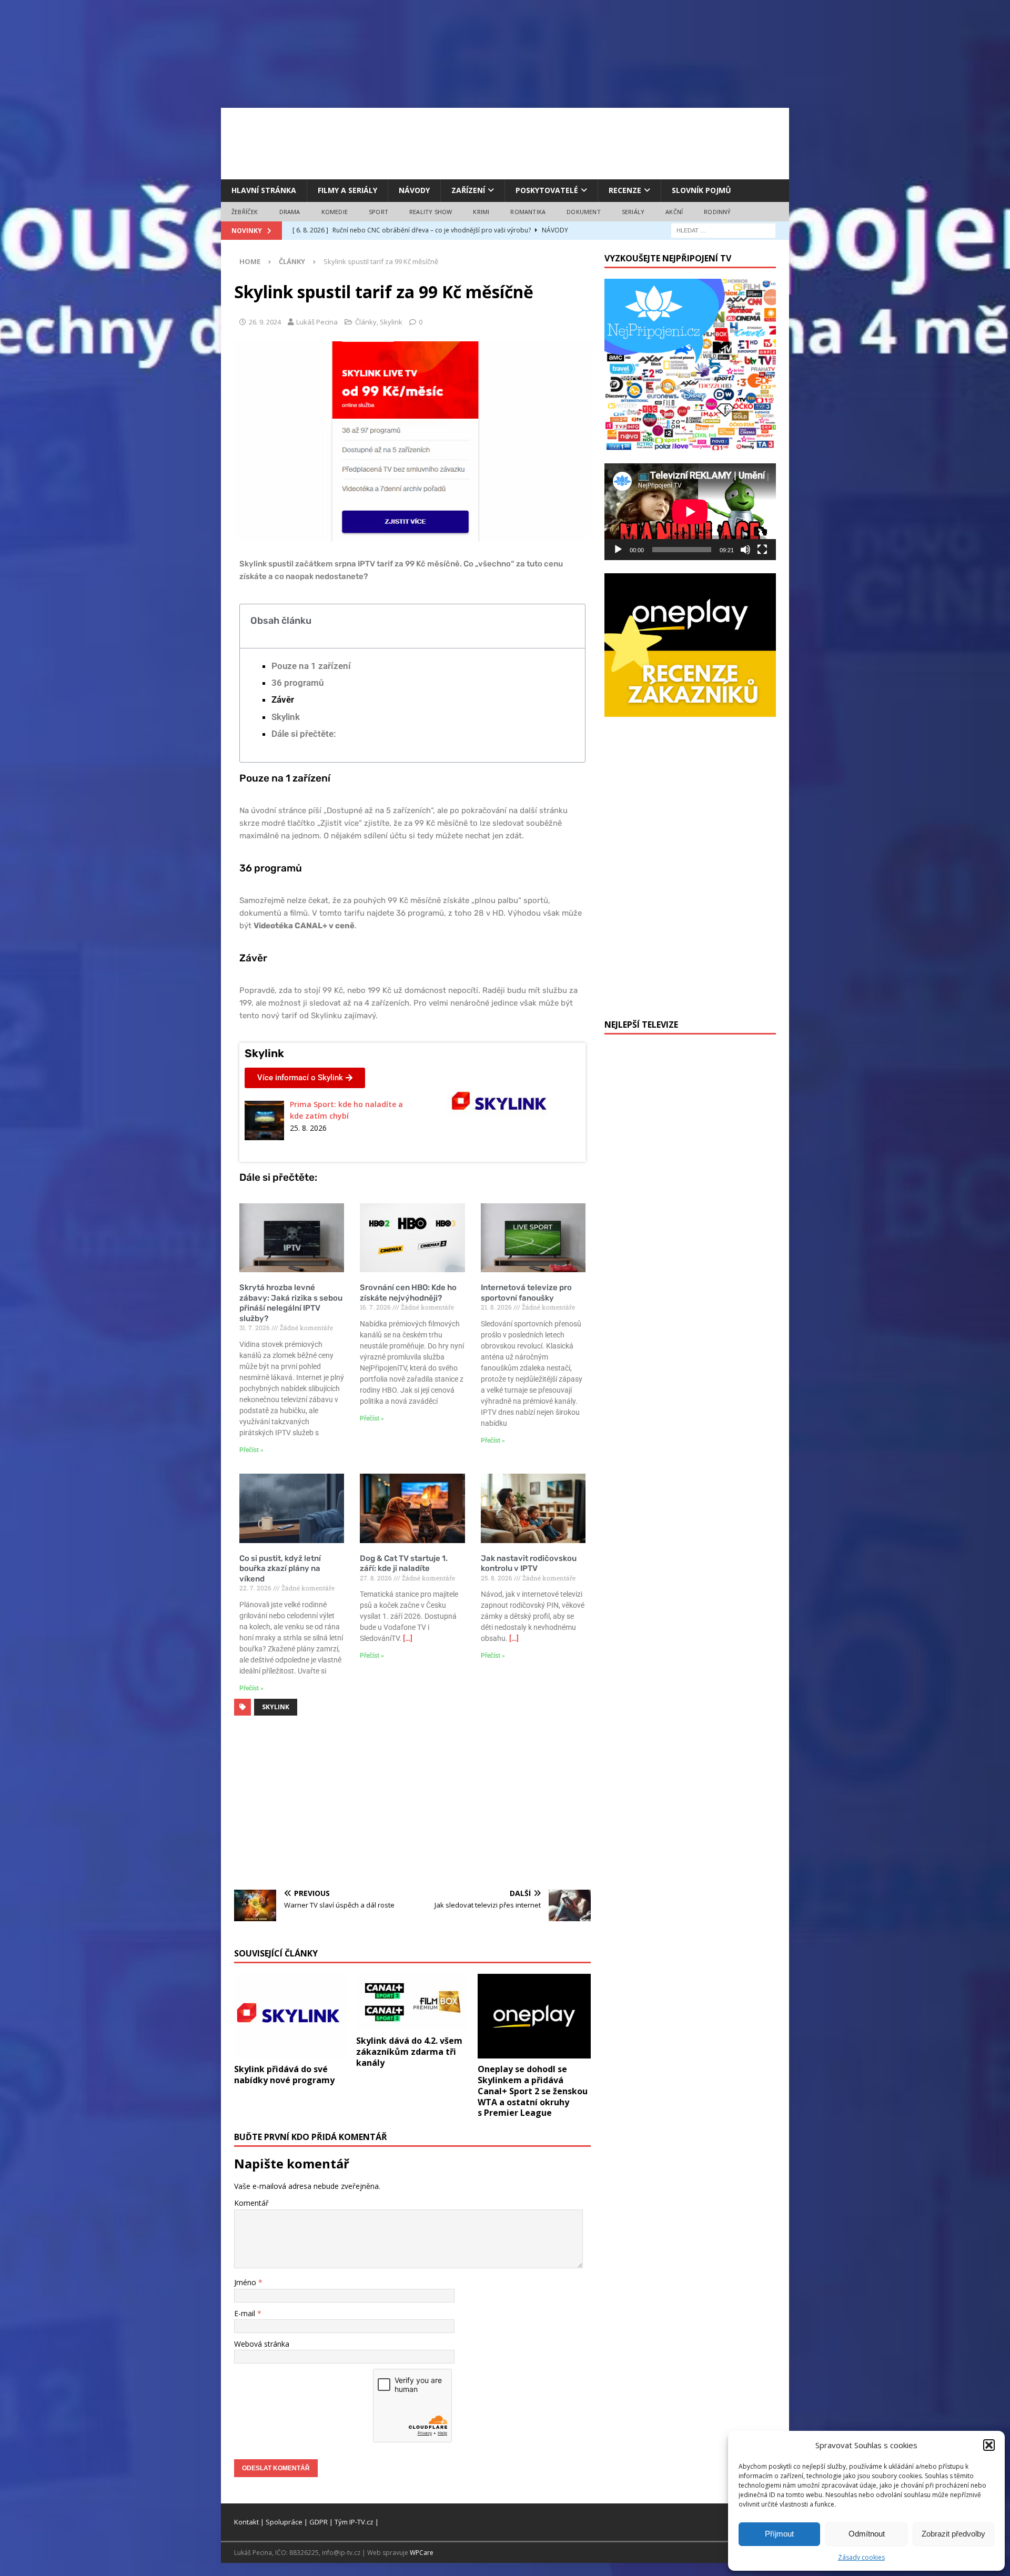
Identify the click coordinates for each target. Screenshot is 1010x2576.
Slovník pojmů (701, 190)
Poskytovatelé (547, 190)
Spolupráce (284, 2522)
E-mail (246, 2313)
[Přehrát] (618, 550)
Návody (414, 190)
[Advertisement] (505, 142)
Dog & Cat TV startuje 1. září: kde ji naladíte (404, 1564)
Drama (290, 212)
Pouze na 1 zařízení (311, 666)
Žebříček (245, 212)
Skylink (391, 322)
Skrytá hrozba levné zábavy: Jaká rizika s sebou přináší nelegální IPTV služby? (291, 1303)
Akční (674, 212)
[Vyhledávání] (723, 230)
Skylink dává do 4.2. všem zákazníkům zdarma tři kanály (409, 2052)
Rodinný (717, 212)
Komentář (251, 2203)
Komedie (335, 212)
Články (366, 322)
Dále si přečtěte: (304, 734)
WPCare (422, 2553)
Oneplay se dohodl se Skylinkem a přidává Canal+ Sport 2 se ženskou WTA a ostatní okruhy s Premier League (533, 2091)
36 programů (297, 683)
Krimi (481, 212)
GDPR (319, 2522)
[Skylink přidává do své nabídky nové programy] (291, 2016)
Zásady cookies (861, 2557)
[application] (690, 511)
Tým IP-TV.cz (354, 2522)
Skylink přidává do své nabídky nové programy (284, 2075)
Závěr (283, 699)
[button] (989, 2445)
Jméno (246, 2282)
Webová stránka (262, 2344)
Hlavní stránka (264, 190)
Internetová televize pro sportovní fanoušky (526, 1293)
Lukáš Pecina (317, 322)
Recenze (625, 190)
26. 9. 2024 (265, 322)
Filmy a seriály (347, 190)
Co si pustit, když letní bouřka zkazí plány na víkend (280, 1569)
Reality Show (431, 212)
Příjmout (779, 2534)
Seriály (633, 212)
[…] (408, 1638)
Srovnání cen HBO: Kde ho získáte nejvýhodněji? (408, 1293)
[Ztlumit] (745, 550)
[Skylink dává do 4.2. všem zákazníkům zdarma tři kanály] (413, 2002)
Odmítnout (867, 2534)
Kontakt (246, 2522)
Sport (378, 212)
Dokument (584, 212)
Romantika (528, 212)
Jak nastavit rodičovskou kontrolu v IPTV (529, 1564)
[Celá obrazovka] (762, 550)
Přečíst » (251, 1450)
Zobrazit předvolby (953, 2534)
